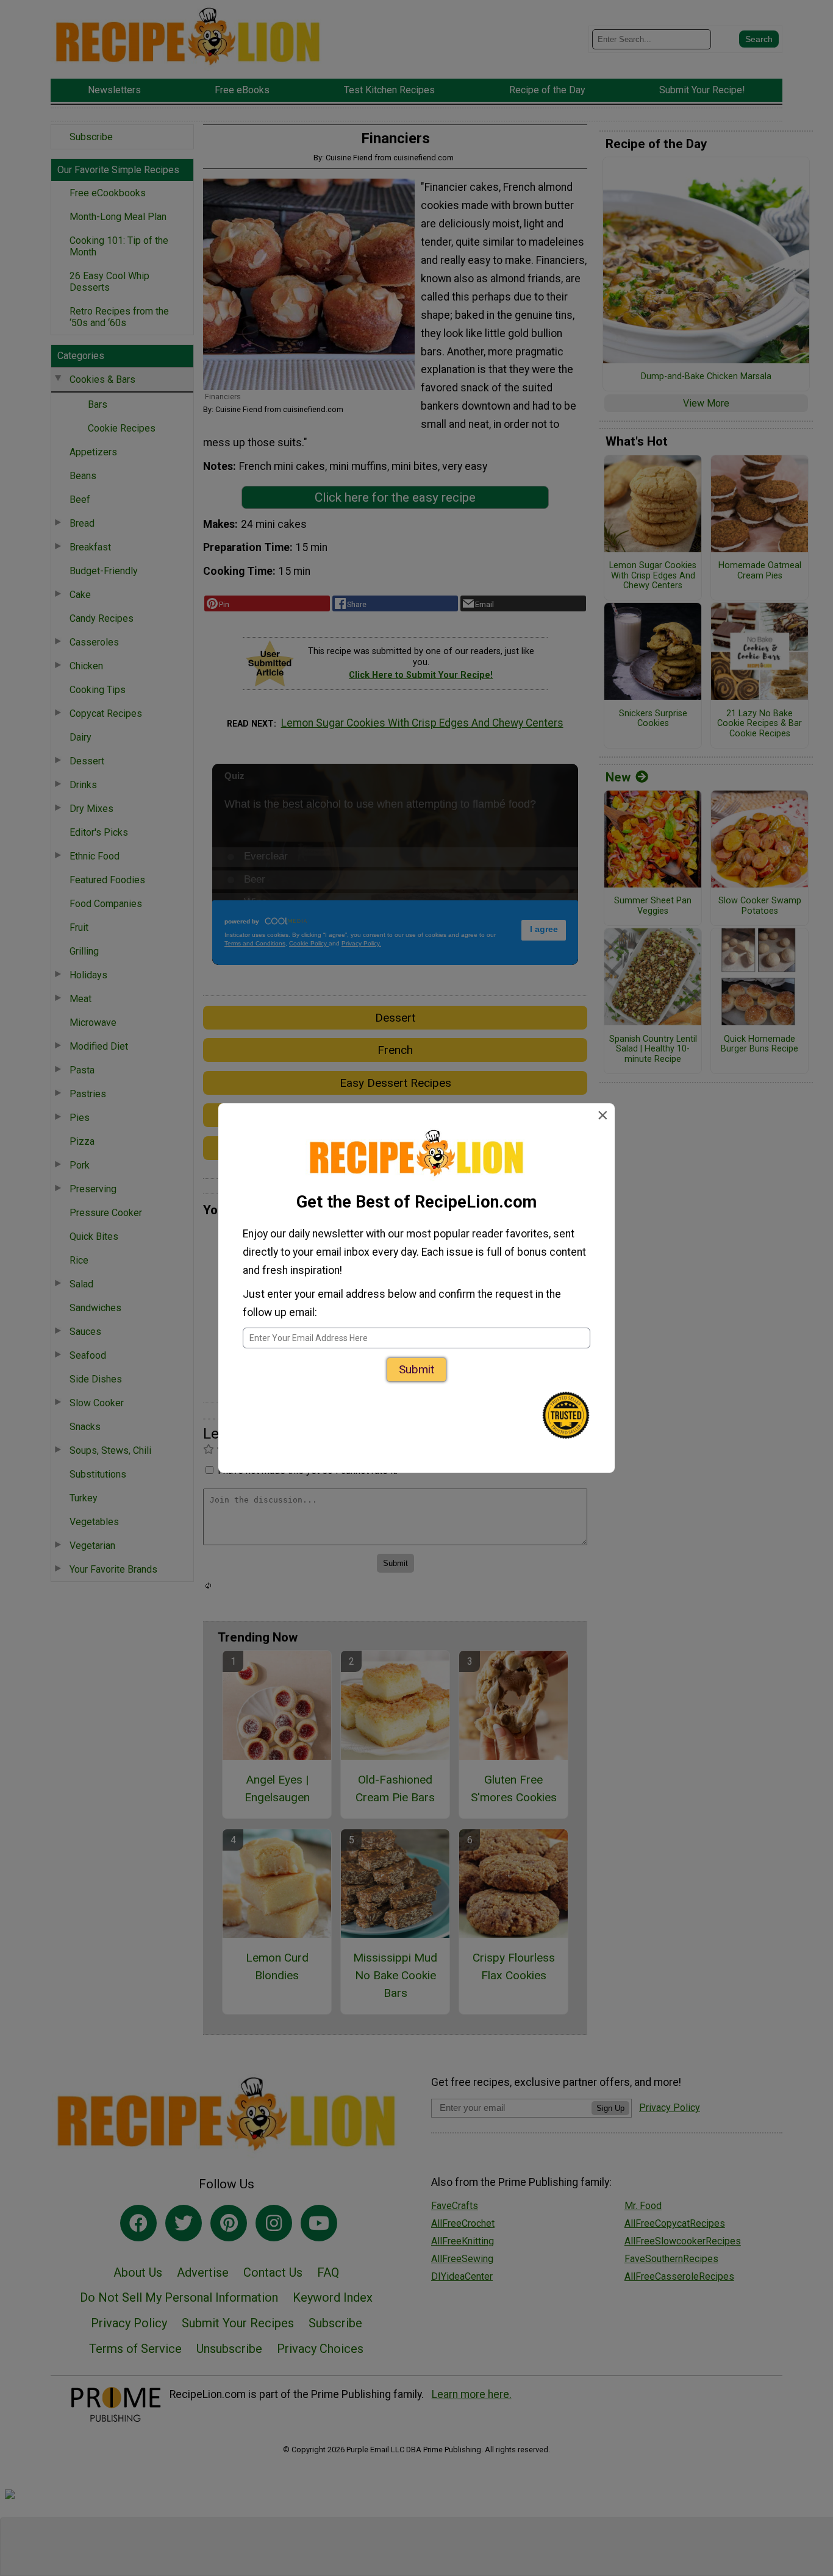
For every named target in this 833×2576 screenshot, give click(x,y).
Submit (416, 1369)
